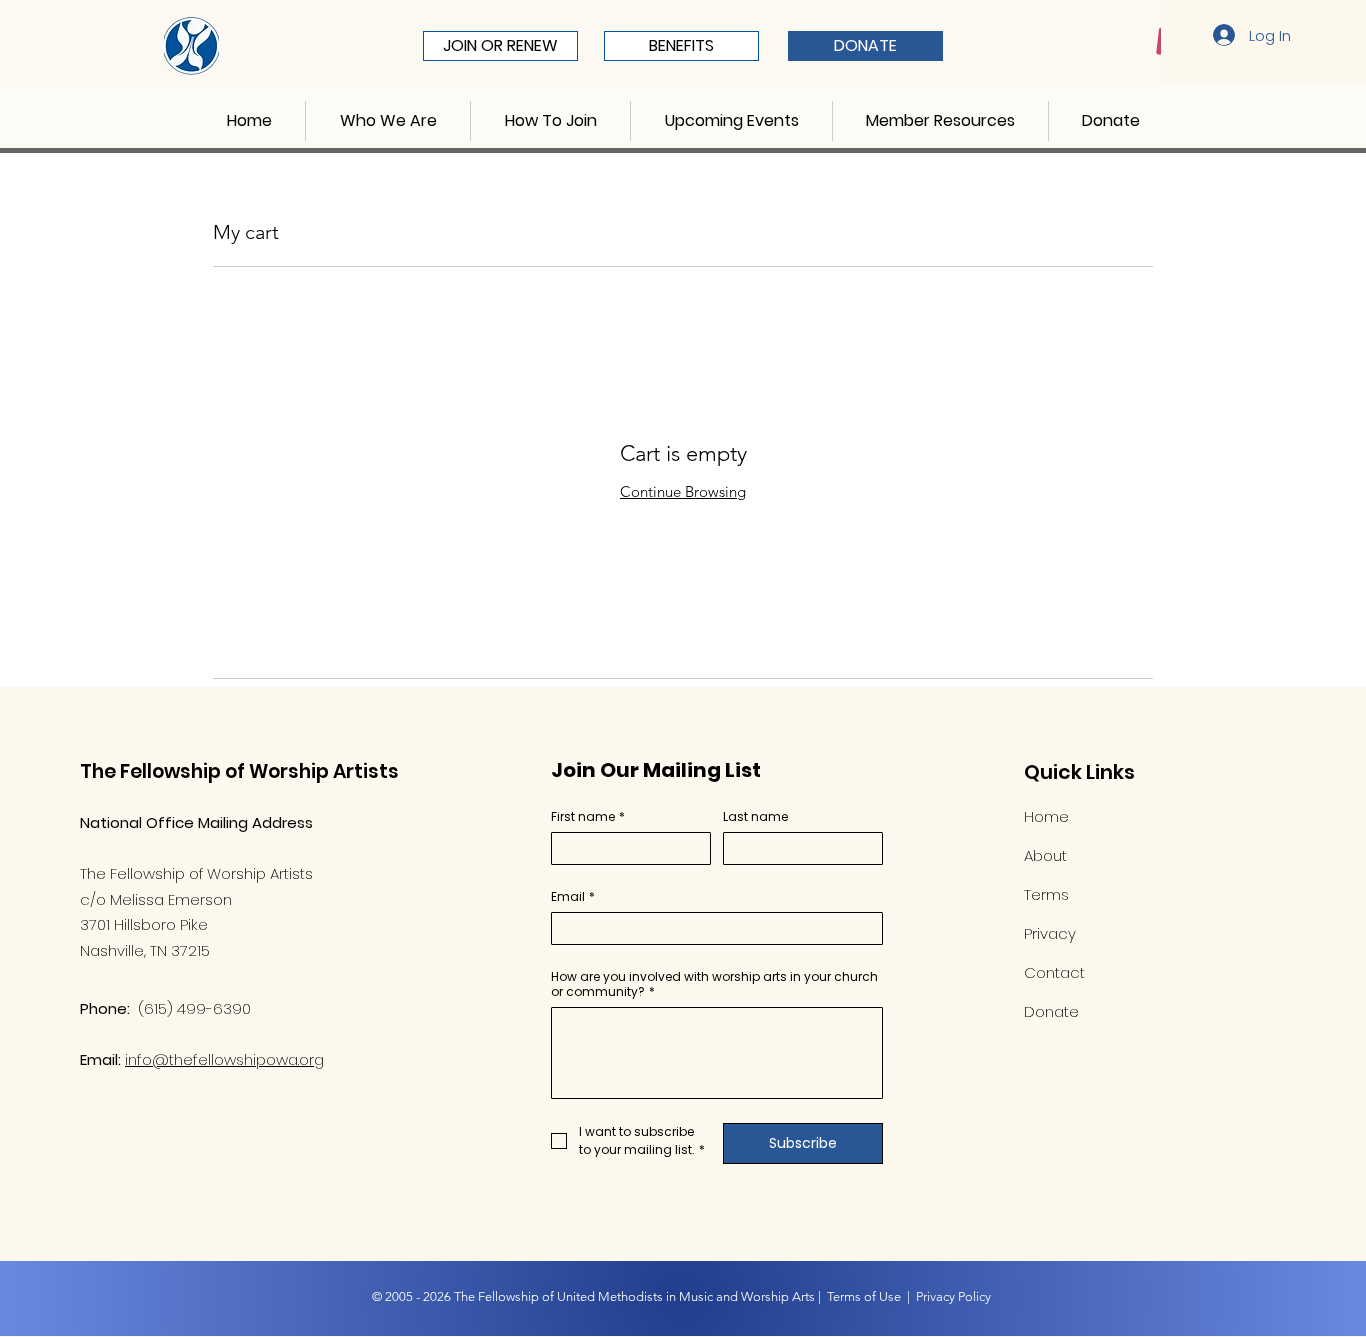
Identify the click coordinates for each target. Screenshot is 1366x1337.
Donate (1051, 1011)
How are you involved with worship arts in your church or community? (714, 984)
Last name (755, 816)
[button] (388, 121)
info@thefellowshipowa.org (224, 1059)
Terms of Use (864, 1296)
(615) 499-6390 (194, 1008)
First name (588, 816)
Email (573, 896)
